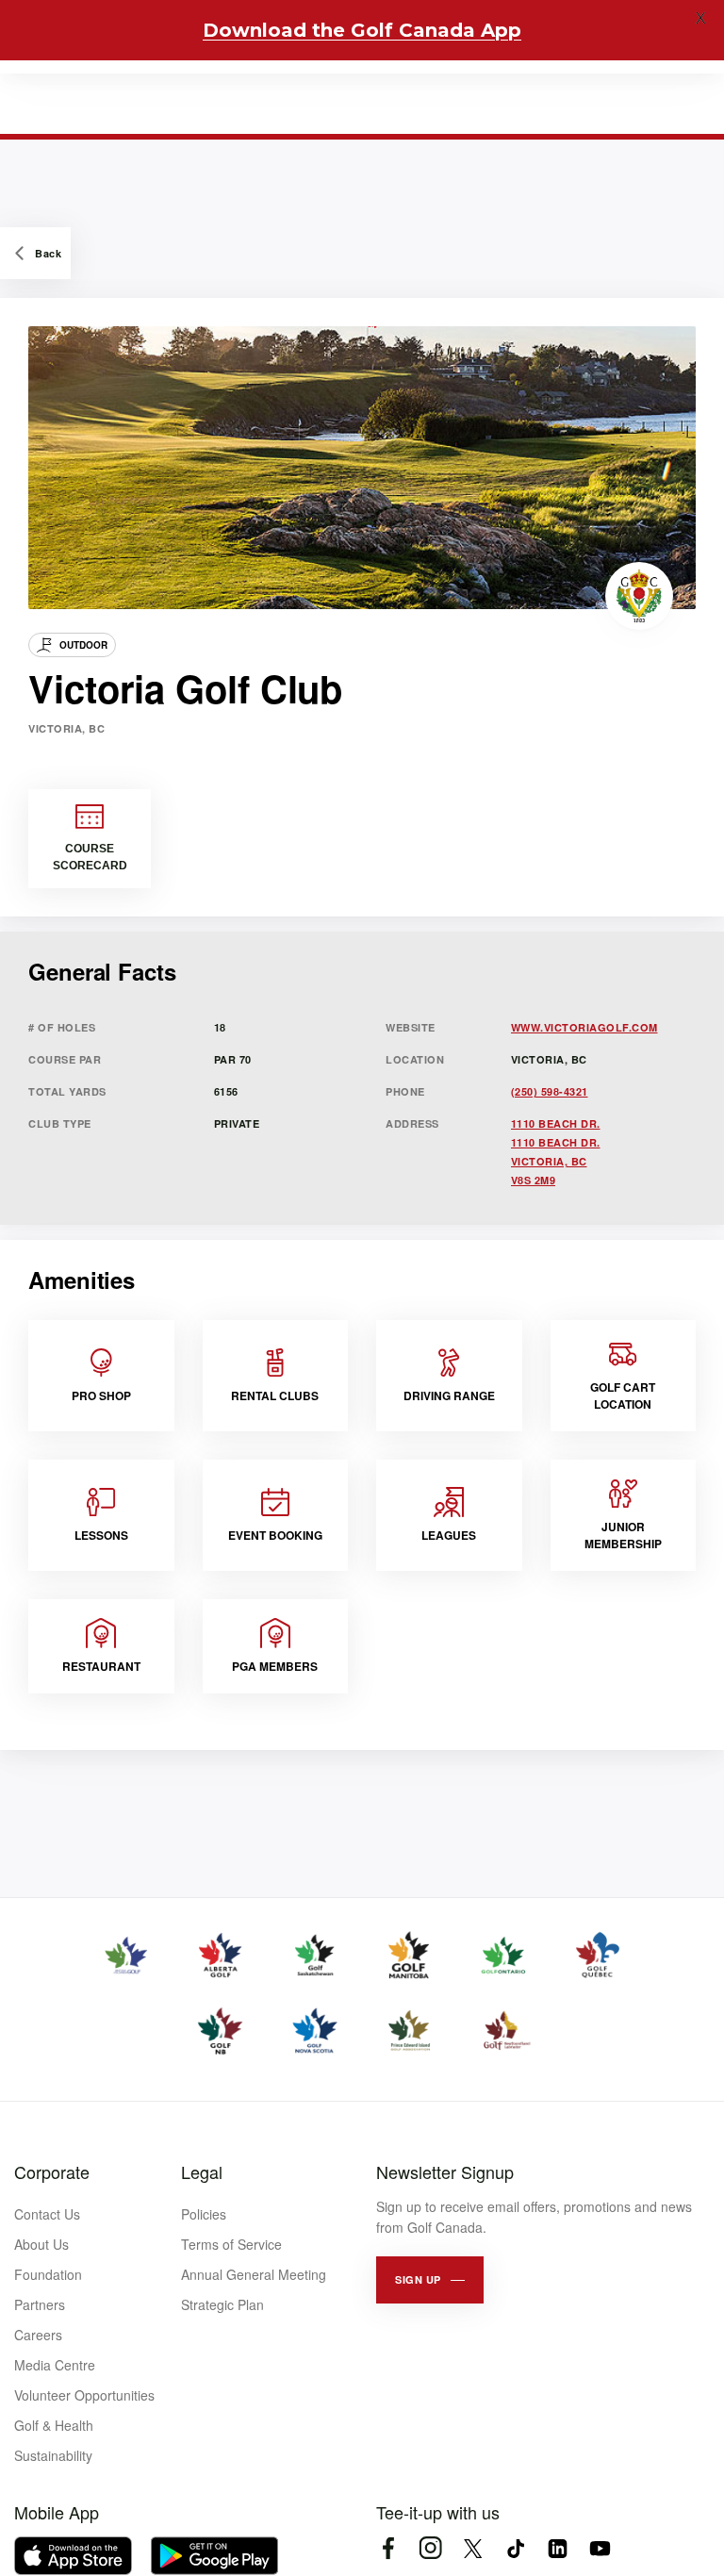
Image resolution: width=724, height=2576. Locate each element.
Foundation (48, 2274)
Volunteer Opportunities (84, 2395)
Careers (38, 2335)
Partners (40, 2304)
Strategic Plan (222, 2304)
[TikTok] (515, 2548)
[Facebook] (388, 2548)
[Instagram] (430, 2548)
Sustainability (53, 2455)
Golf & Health (54, 2425)
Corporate (52, 2171)
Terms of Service (231, 2244)
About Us (41, 2244)
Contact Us (47, 2214)
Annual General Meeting (254, 2274)
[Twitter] (473, 2548)
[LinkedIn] (558, 2548)
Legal (202, 2171)
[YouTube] (600, 2548)
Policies (204, 2214)
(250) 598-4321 (550, 1091)
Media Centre (55, 2365)
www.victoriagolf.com (584, 1027)
